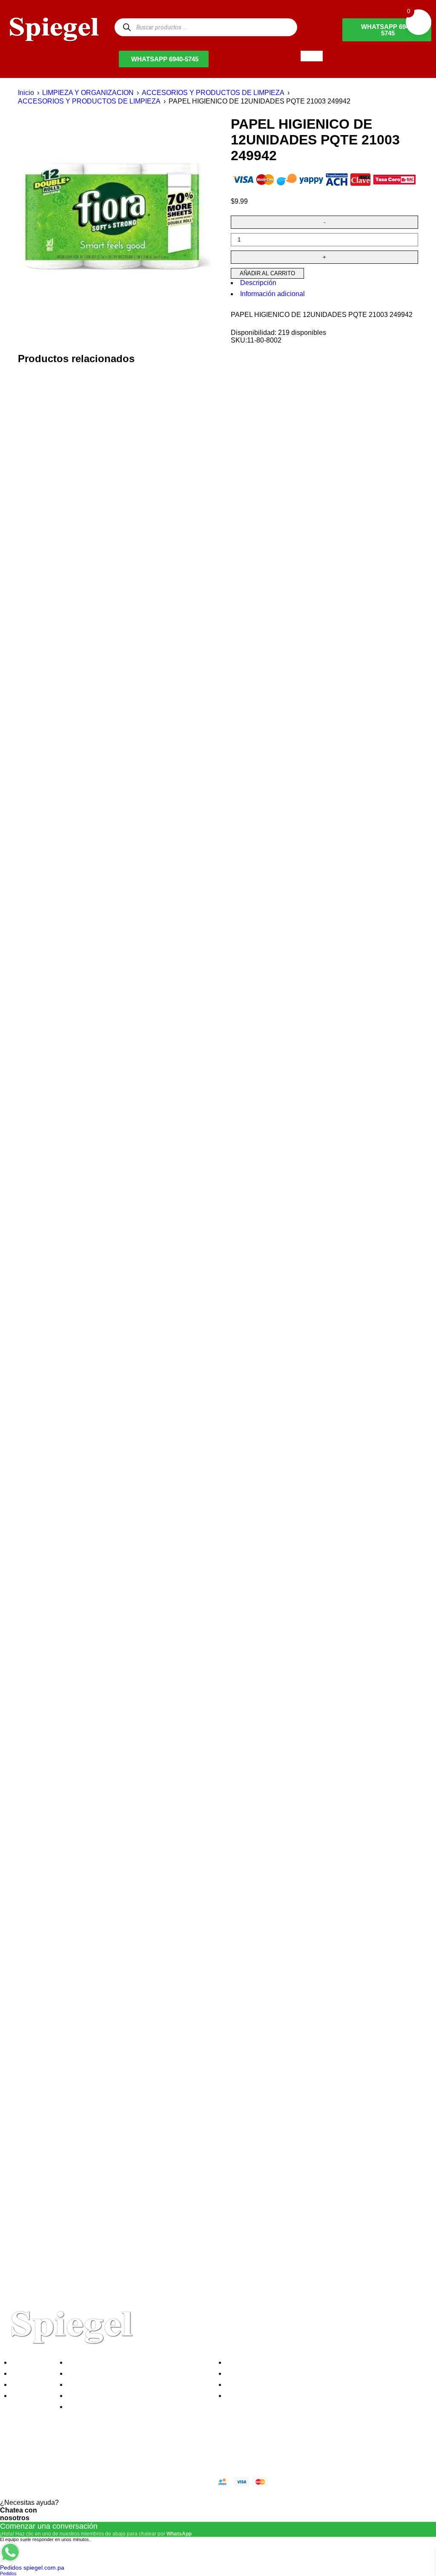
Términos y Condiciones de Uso (118, 2396)
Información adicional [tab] (272, 294)
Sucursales (31, 2373)
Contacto (27, 2396)
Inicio (26, 93)
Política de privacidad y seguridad (120, 2362)
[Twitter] (38, 2452)
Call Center (87, 2407)
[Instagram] (61, 2452)
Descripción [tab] (258, 283)
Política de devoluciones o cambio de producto (140, 2373)
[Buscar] (127, 27)
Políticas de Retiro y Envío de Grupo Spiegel (137, 2384)
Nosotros (27, 2362)
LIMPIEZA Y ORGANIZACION (88, 93)
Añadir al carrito (267, 273)
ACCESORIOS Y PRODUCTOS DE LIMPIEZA (213, 93)
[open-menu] (312, 56)
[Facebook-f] (15, 2452)
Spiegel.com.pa (74, 2480)
